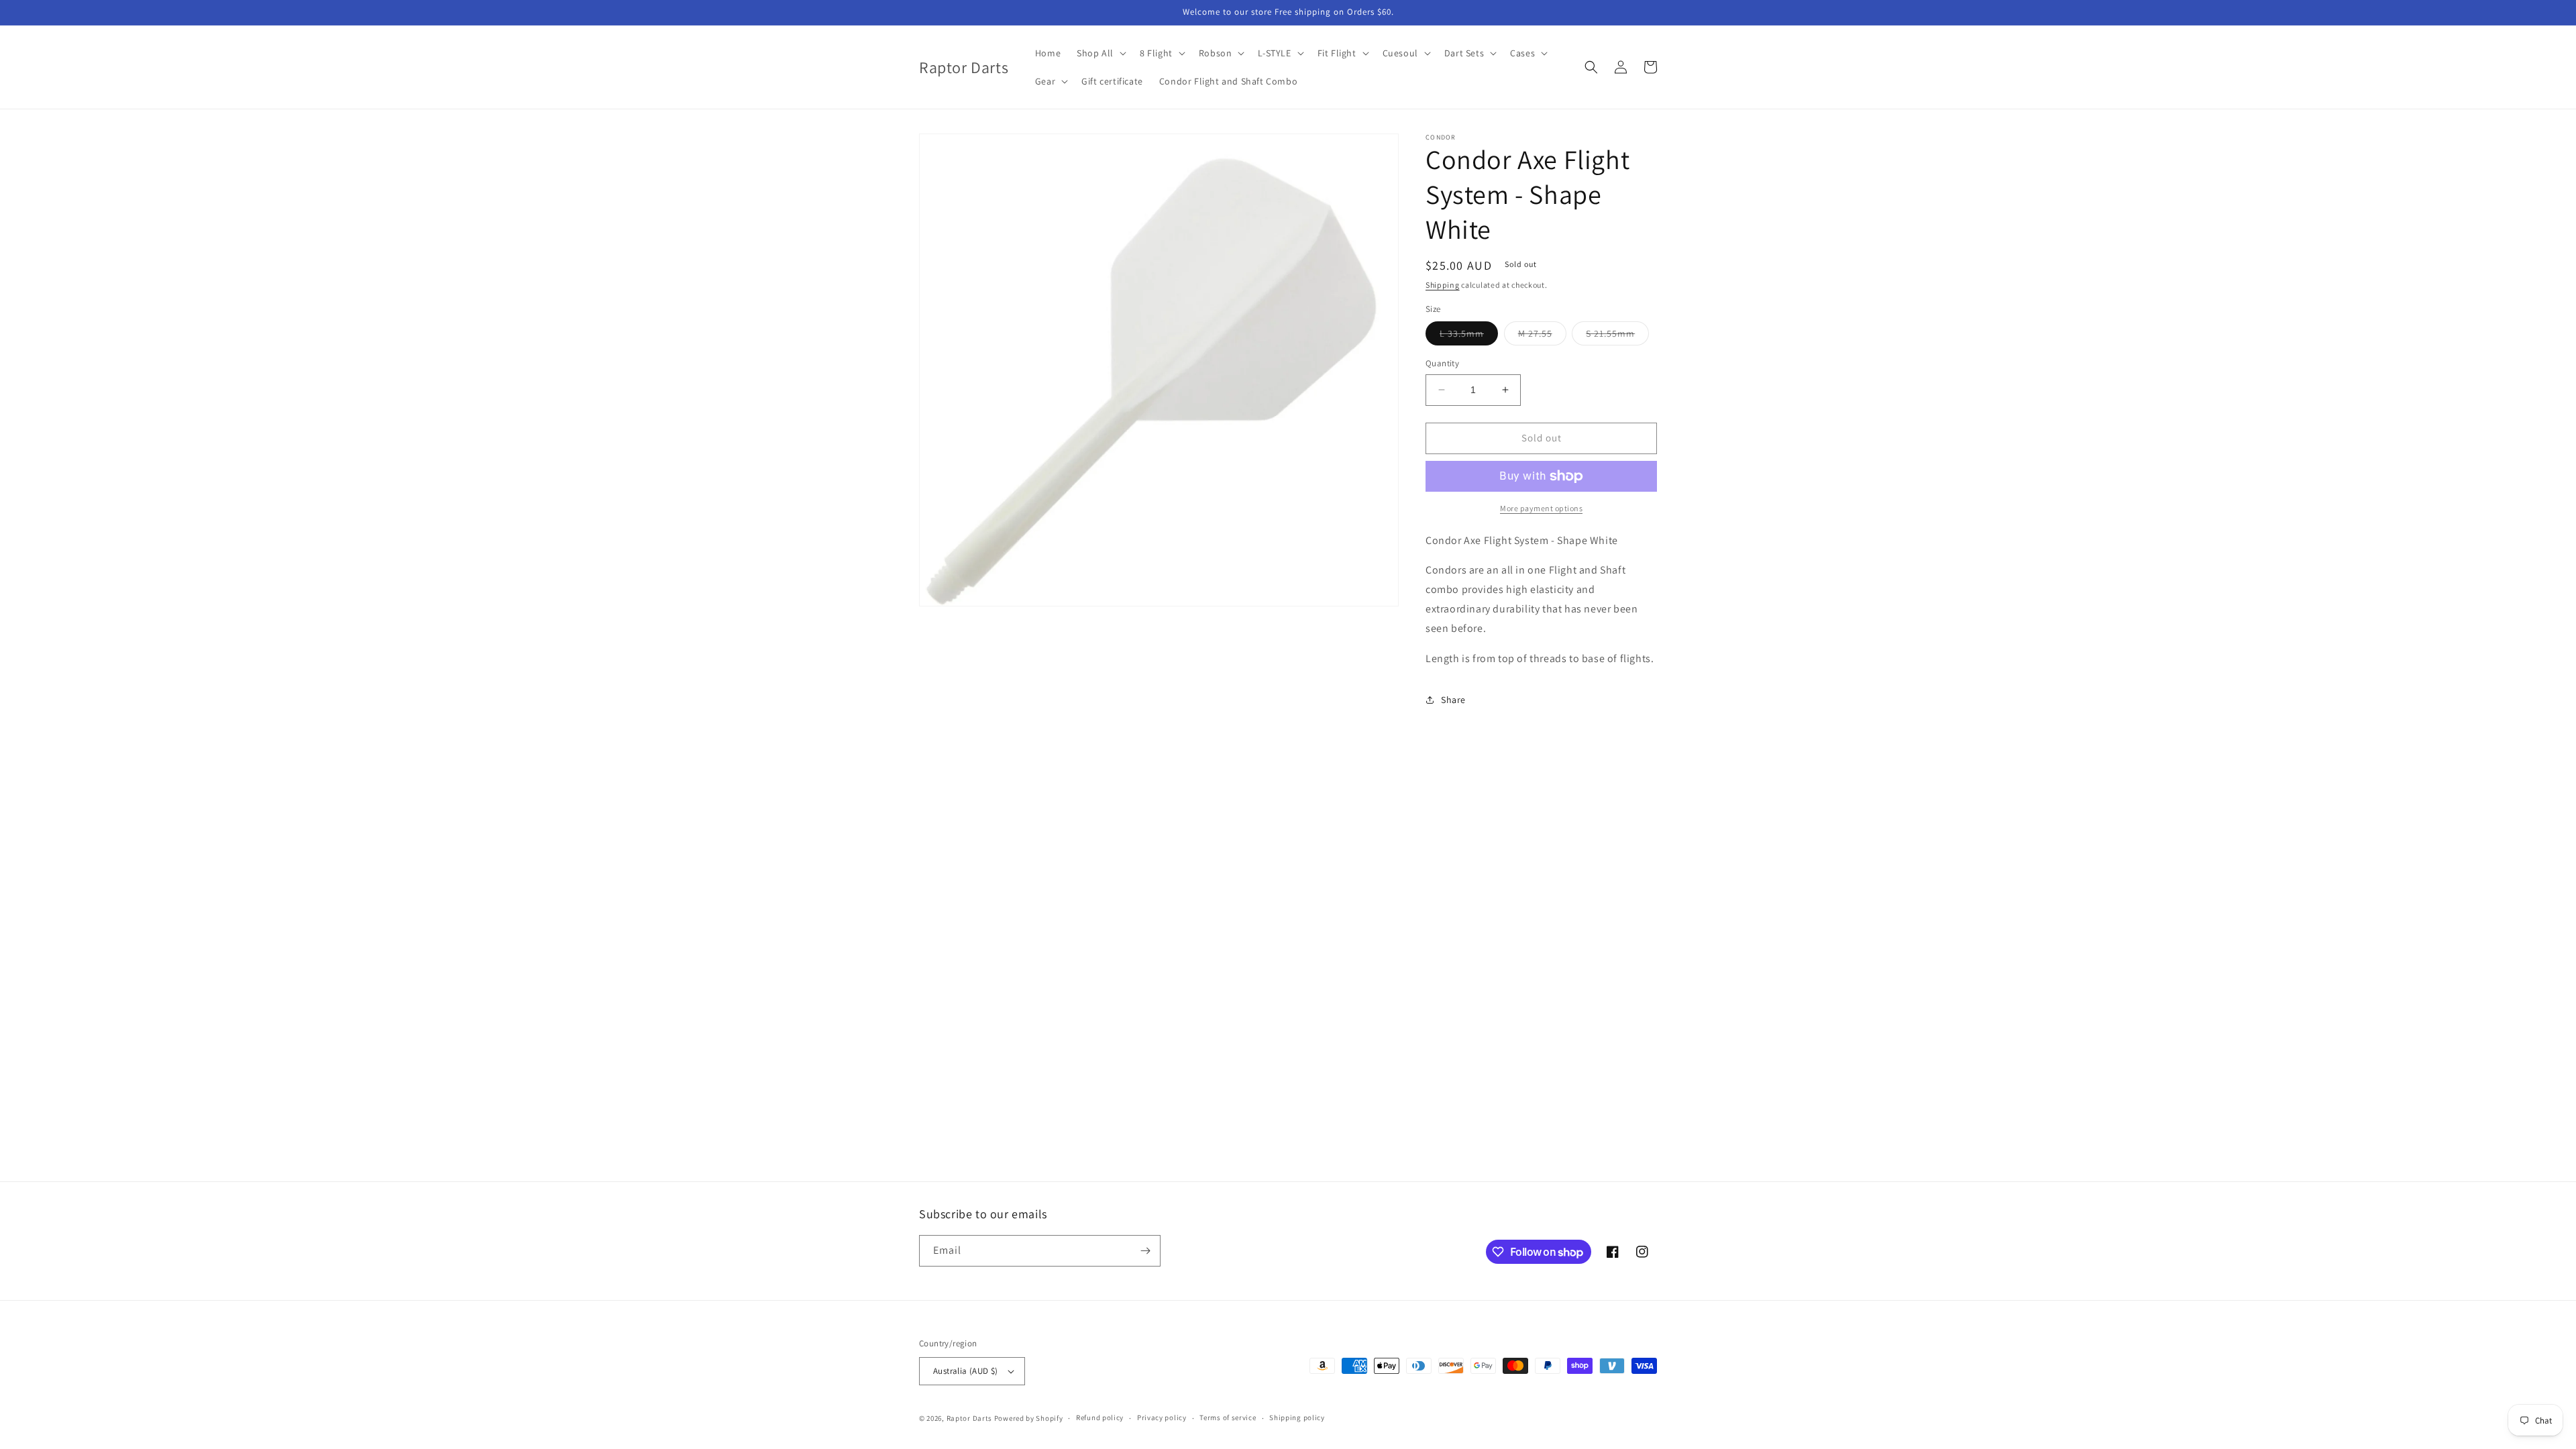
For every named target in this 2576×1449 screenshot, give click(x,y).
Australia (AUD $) (966, 1371)
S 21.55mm (1617, 336)
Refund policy (1100, 1417)
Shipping (1443, 285)
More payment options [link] (1541, 508)
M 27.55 (1542, 336)
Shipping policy (1297, 1417)
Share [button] (1453, 700)
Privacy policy (1162, 1417)
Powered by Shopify (1029, 1418)
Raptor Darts (969, 1418)
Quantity (1442, 363)
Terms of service (1228, 1417)
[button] (1100, 53)
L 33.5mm (1469, 336)
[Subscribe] (1145, 1251)
